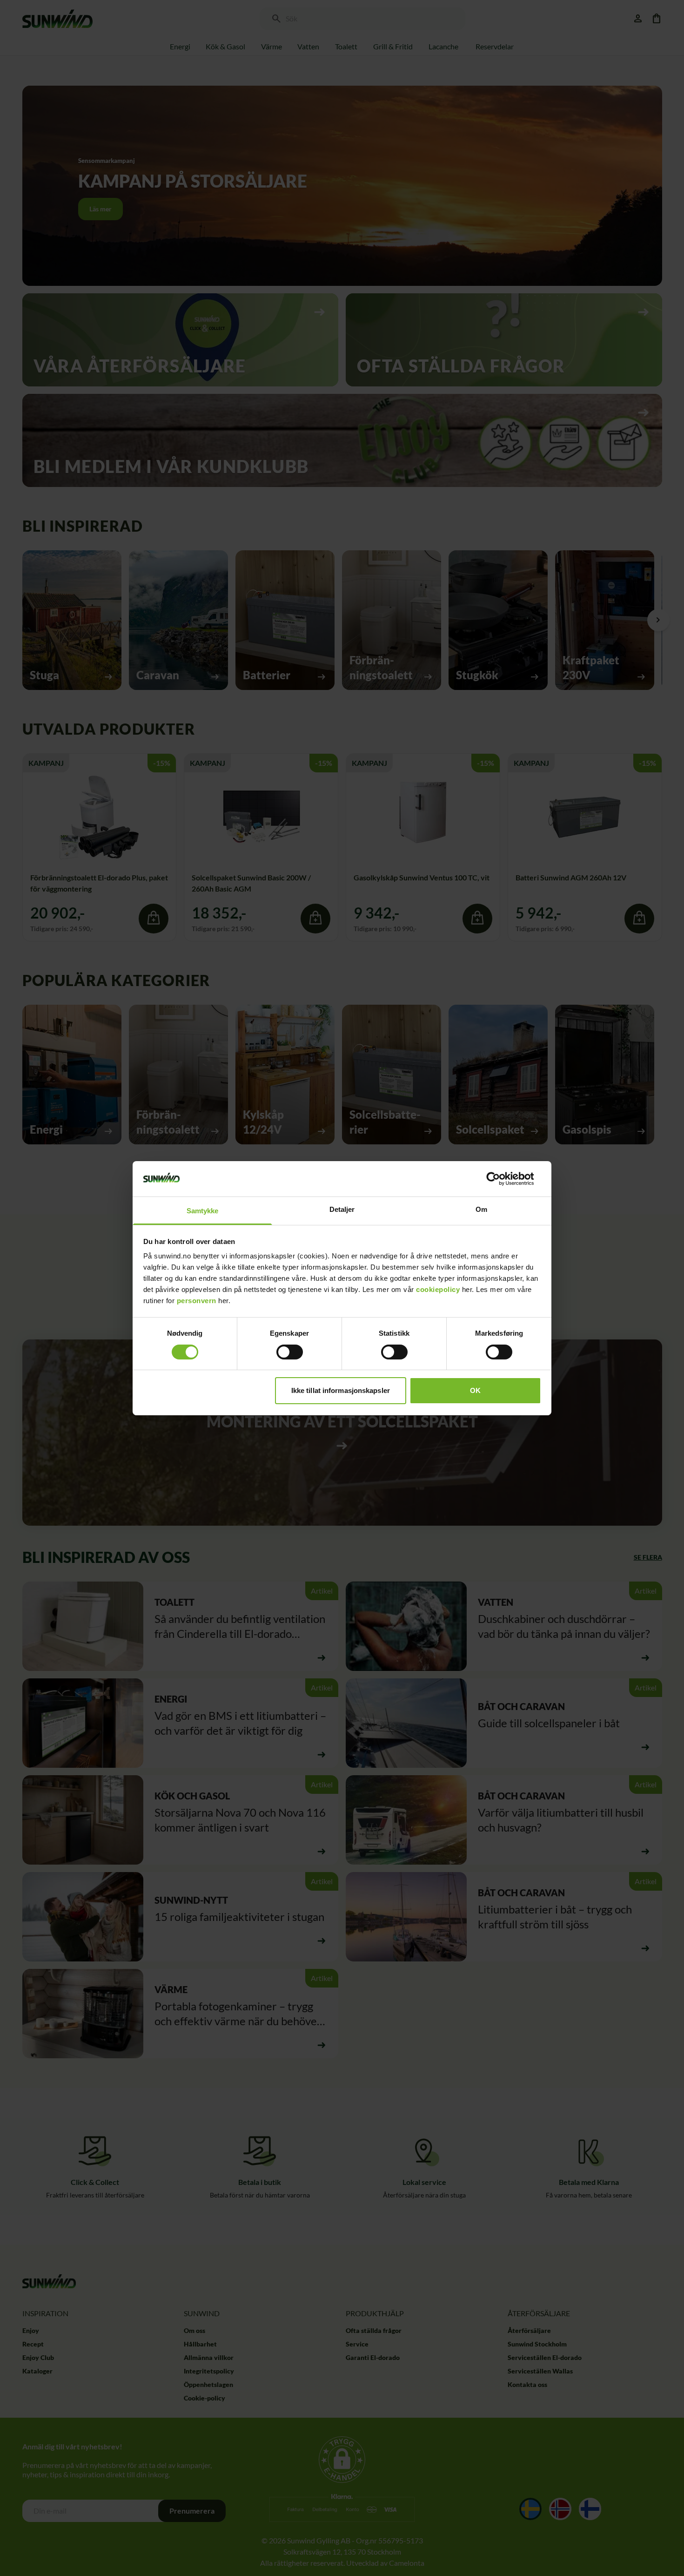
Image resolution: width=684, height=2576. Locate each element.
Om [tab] (481, 1209)
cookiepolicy (438, 1289)
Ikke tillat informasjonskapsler (341, 1390)
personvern (197, 1301)
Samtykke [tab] (203, 1211)
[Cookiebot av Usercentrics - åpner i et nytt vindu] (500, 1179)
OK (475, 1390)
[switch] (290, 1352)
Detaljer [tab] (342, 1209)
